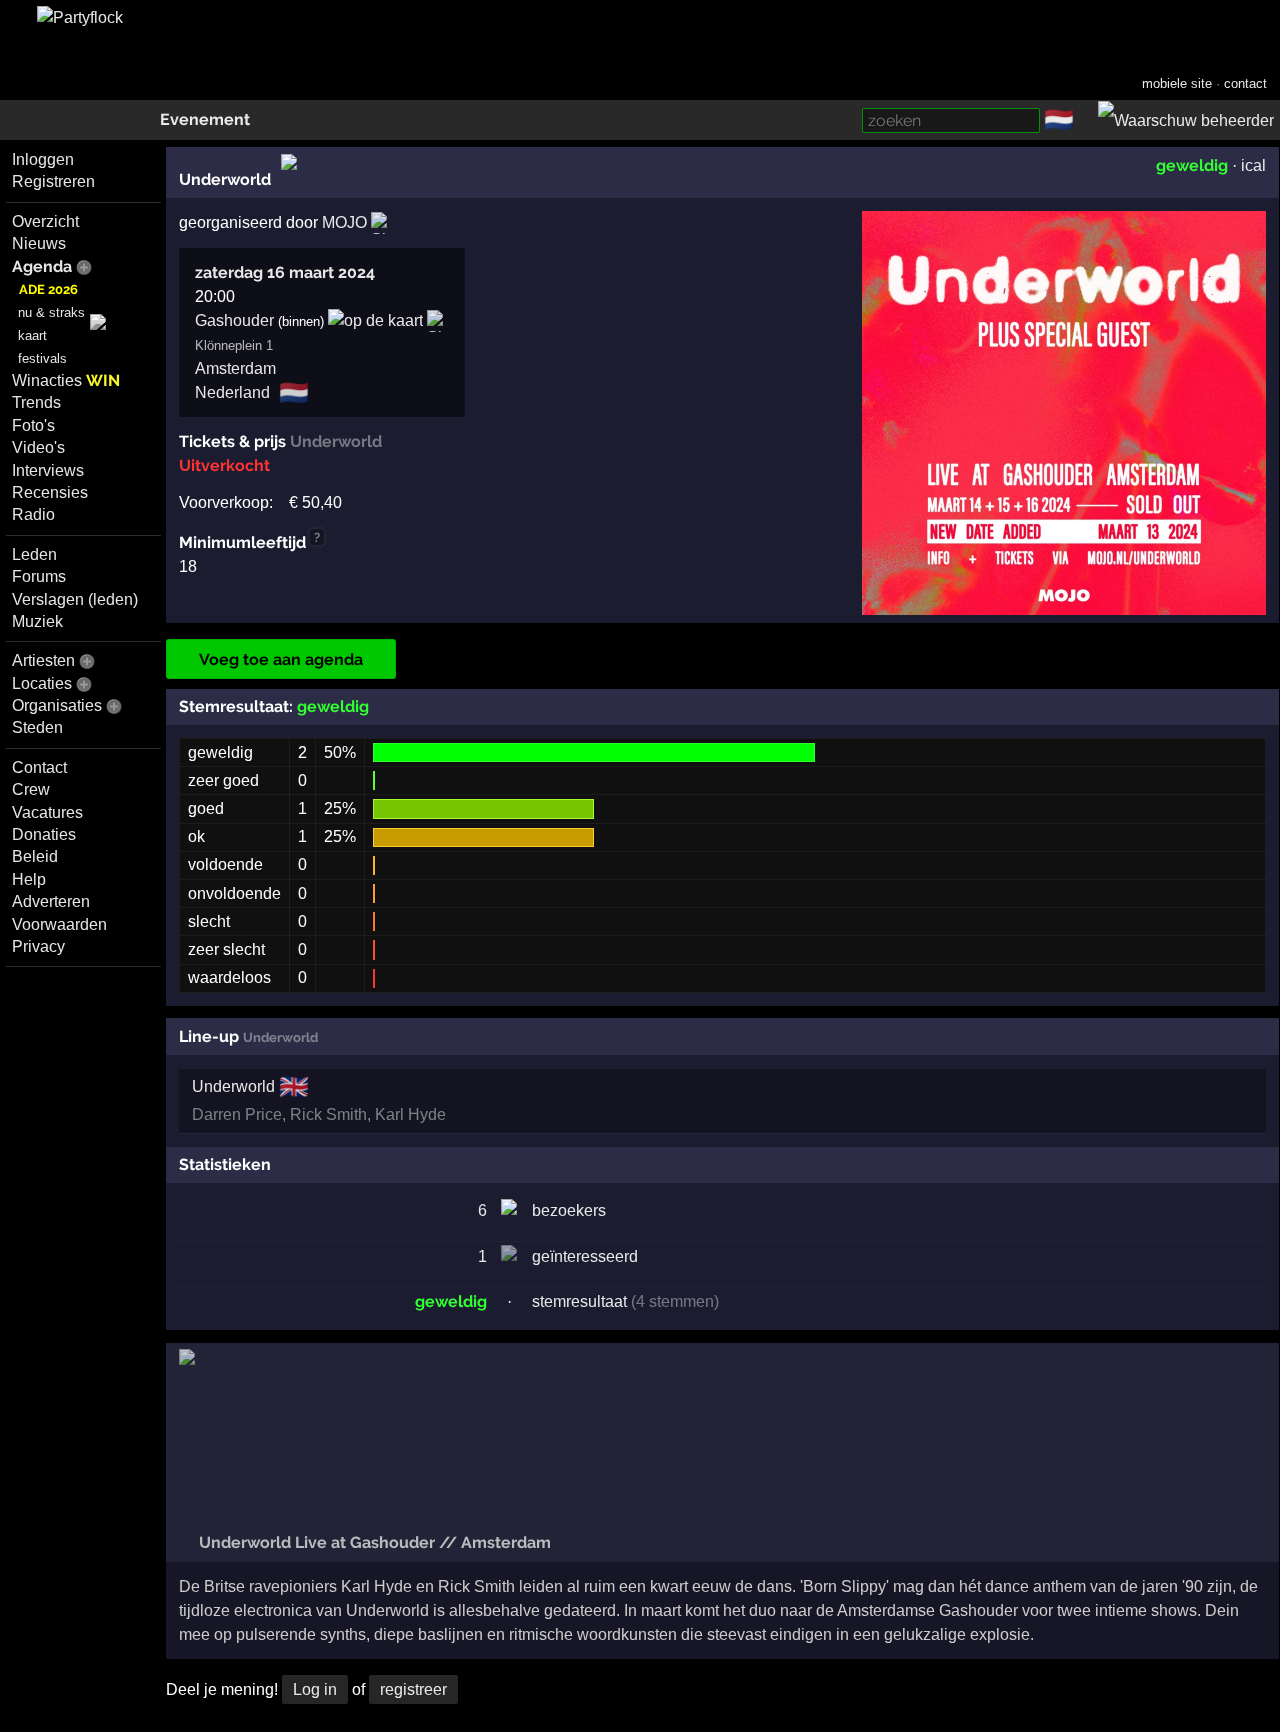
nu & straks (51, 312)
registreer (413, 1689)
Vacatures (47, 812)
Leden (34, 554)
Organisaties (57, 705)
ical (1253, 165)
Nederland (232, 392)
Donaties (44, 834)
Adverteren (51, 901)
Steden (37, 727)
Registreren (53, 181)
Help (29, 879)
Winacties (66, 380)
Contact (39, 767)
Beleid (35, 856)
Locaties (42, 683)
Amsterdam (235, 368)
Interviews (48, 470)
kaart (32, 335)
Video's (38, 447)
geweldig (1192, 165)
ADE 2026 (48, 289)
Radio (33, 514)
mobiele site (1177, 83)
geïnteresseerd (585, 1256)
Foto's (33, 425)
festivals (42, 358)
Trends (36, 402)
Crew (31, 789)
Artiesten (43, 660)
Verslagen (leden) (75, 599)
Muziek (37, 621)
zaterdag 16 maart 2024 (285, 272)
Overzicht (45, 221)
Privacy (38, 946)
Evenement (205, 119)
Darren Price (237, 1114)
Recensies (50, 492)
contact (1245, 83)
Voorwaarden (59, 924)
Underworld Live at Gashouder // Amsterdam (373, 1542)
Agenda (42, 266)
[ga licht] (1086, 121)
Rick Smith (328, 1114)
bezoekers (569, 1210)
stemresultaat (579, 1301)
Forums (39, 576)
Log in (315, 1689)
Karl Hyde (410, 1114)
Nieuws (39, 243)
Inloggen (43, 159)
